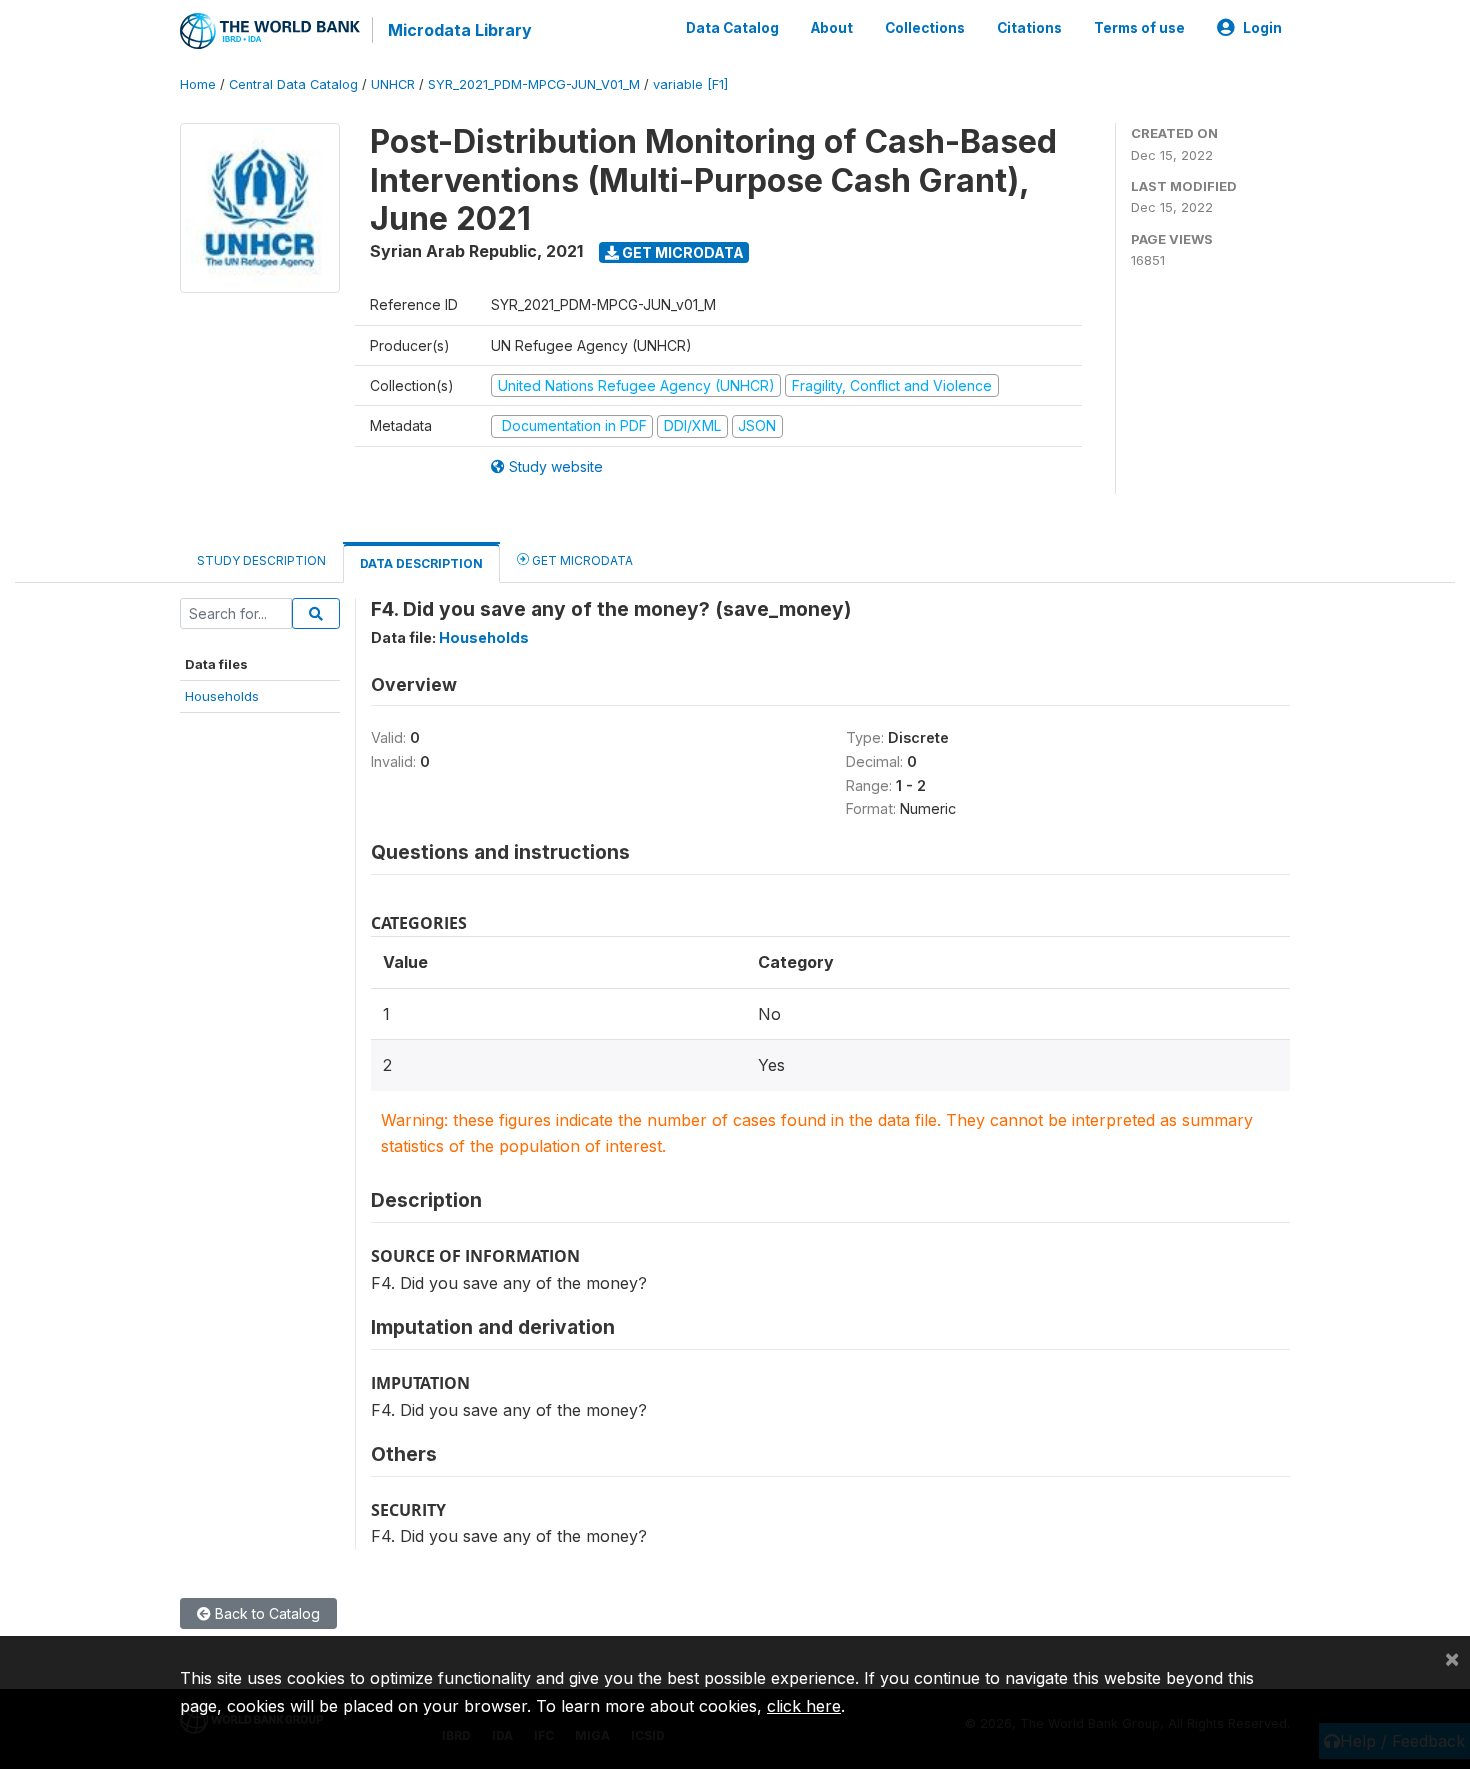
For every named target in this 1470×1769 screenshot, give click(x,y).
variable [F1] (690, 84)
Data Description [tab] (421, 563)
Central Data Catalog (293, 84)
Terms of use (1139, 28)
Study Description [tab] (261, 560)
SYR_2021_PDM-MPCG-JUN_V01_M (534, 84)
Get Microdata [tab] (581, 560)
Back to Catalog (265, 1613)
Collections (925, 28)
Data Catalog (732, 28)
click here (804, 1706)
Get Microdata (681, 252)
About (832, 28)
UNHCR (393, 84)
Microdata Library (460, 30)
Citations (1029, 28)
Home (198, 84)
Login (1262, 28)
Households (222, 696)
